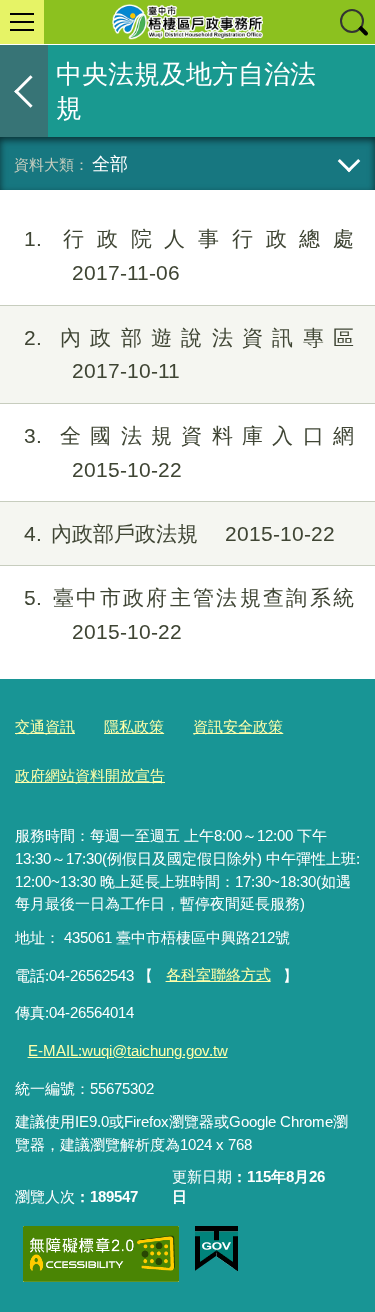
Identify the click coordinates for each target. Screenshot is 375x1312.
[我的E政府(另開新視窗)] (216, 1249)
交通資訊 (45, 726)
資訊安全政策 (238, 726)
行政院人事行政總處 (189, 255)
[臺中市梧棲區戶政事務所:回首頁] (187, 22)
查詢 (353, 22)
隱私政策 (134, 726)
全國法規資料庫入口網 (189, 452)
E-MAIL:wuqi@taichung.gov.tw (128, 1050)
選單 (22, 22)
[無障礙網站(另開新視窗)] (101, 1253)
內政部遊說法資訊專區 (189, 354)
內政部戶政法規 (179, 533)
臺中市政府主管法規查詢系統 (189, 614)
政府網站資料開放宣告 (90, 775)
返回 (24, 91)
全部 (110, 163)
